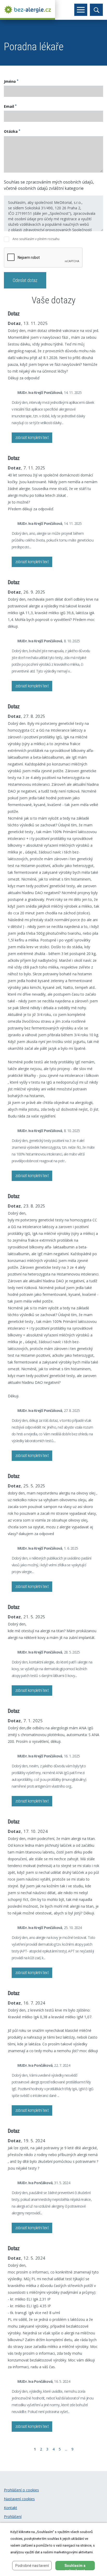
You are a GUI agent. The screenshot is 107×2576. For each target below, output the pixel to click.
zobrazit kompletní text (32, 438)
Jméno (11, 81)
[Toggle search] (96, 10)
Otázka (12, 131)
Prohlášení (13, 2517)
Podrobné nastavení (32, 2566)
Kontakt (11, 2508)
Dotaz (14, 314)
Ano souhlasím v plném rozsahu (36, 239)
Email (10, 106)
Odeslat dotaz (25, 280)
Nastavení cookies (19, 2499)
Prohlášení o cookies (21, 2490)
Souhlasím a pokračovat (75, 2567)
